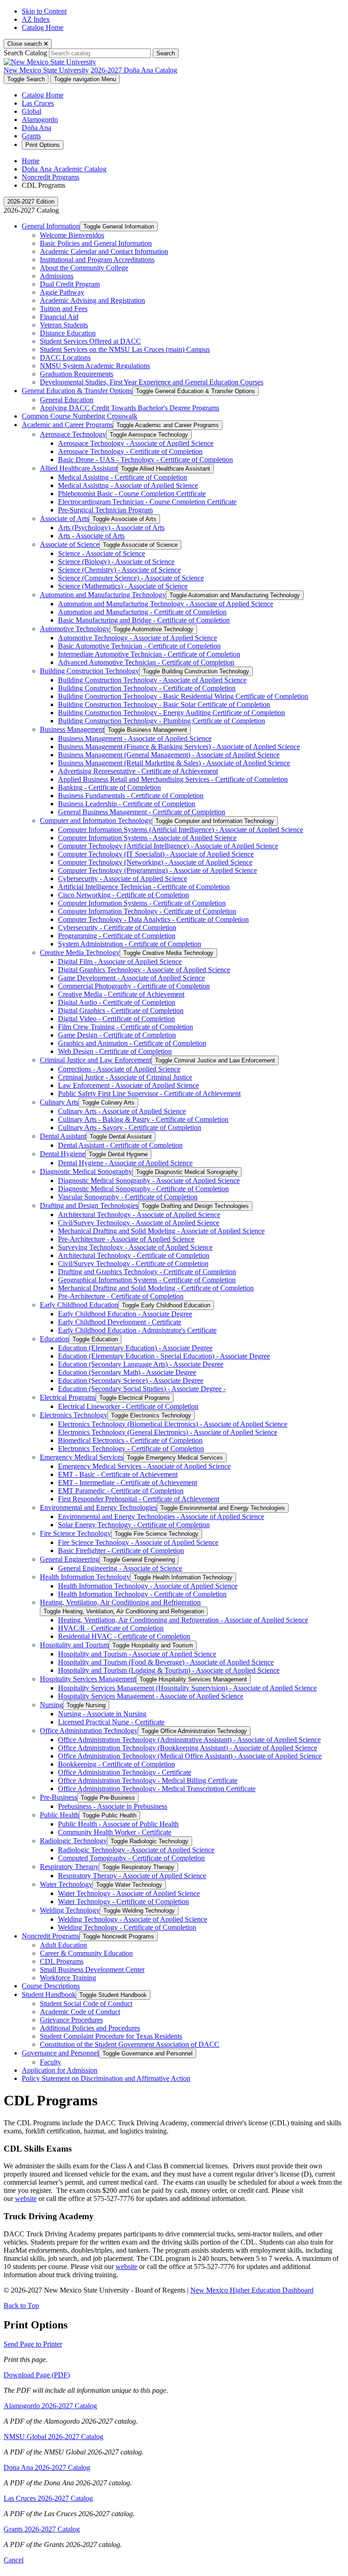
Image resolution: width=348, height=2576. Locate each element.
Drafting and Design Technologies (89, 1205)
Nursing (51, 1705)
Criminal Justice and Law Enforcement (96, 1060)
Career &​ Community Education (86, 1953)
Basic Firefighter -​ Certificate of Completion (121, 1551)
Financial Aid (59, 317)
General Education (67, 400)
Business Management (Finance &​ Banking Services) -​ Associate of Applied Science (179, 747)
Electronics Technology (74, 1415)
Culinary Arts (59, 1102)
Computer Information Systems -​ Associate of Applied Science (147, 838)
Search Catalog (25, 53)
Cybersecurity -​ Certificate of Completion (117, 928)
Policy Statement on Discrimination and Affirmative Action (106, 2078)
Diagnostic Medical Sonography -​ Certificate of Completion (143, 1189)
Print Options (43, 145)
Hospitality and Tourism (74, 1645)
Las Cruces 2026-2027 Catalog (48, 2498)
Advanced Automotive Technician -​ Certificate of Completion (146, 662)
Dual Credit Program (70, 284)
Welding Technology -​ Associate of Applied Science (133, 1919)
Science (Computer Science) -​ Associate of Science (131, 578)
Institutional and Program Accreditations (97, 260)
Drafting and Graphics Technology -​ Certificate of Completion (147, 1272)
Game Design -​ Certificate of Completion (117, 1035)
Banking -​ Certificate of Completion (109, 787)
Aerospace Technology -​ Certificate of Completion (130, 451)
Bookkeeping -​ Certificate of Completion (116, 1764)
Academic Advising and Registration (92, 300)
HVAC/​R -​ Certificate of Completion (111, 1628)
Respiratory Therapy (69, 1867)
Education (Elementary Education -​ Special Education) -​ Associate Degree (164, 1356)
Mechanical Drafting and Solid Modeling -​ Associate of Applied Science (161, 1231)
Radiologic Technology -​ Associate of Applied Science (136, 1850)
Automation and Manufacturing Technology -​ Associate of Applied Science (166, 604)
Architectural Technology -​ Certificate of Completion (134, 1255)
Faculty (51, 2062)
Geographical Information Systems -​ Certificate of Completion (147, 1280)
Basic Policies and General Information (96, 243)
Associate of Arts (64, 519)
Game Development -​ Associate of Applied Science (131, 978)
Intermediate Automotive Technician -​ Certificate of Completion (149, 654)
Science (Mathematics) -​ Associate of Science (123, 586)
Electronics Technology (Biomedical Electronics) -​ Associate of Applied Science (173, 1424)
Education (54, 1339)
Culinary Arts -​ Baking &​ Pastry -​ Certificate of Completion (143, 1119)
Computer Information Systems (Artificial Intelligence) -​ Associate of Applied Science (181, 830)
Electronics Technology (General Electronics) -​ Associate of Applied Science (168, 1432)
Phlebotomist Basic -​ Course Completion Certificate (132, 494)
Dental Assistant (63, 1136)
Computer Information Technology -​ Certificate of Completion (147, 911)
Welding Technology (70, 1910)
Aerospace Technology (73, 434)
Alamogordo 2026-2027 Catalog (50, 2406)
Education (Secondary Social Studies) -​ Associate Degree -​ (142, 1389)
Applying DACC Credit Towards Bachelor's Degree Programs (130, 408)
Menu (85, 79)
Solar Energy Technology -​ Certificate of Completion (134, 1525)
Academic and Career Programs (67, 425)
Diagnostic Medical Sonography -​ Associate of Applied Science (149, 1181)
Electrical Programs (68, 1397)
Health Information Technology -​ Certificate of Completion (142, 1594)
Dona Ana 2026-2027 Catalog (47, 2467)
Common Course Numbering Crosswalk (80, 416)
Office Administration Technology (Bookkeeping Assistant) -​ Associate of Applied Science (188, 1748)
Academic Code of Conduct (80, 2012)
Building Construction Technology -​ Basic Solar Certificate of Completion (164, 704)
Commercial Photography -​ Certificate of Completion (134, 986)
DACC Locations (65, 358)
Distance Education (68, 333)
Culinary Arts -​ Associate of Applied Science (122, 1111)
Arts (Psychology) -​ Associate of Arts (111, 528)
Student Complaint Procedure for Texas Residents (111, 2036)
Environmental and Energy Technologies (98, 1507)
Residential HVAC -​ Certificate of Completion (124, 1636)
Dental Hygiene (63, 1154)
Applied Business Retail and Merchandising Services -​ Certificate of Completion (173, 779)
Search (166, 53)
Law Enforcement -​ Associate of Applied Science (128, 1085)
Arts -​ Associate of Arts (91, 536)
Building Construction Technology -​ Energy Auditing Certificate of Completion (172, 713)
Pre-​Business (58, 1797)
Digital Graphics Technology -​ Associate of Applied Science (144, 970)
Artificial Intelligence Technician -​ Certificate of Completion (144, 887)
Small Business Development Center (92, 1970)
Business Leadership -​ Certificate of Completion (127, 804)
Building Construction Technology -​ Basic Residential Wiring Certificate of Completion (183, 696)
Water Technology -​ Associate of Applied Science (129, 1893)
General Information (51, 226)
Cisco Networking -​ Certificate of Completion (123, 895)
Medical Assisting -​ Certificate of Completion (123, 477)
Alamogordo (40, 119)
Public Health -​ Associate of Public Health (118, 1824)
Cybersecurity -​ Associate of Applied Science (123, 879)
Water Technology (66, 1884)
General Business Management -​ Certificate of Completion (142, 812)
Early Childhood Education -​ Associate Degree (125, 1314)
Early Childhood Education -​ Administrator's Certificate (137, 1330)
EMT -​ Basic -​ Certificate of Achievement (118, 1474)
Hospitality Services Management (88, 1679)
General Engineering (70, 1559)
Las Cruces (38, 103)
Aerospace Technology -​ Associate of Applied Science (136, 443)
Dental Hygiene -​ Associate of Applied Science (125, 1163)
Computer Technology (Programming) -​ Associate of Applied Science (157, 870)
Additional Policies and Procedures (90, 2028)
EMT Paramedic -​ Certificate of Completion (121, 1491)
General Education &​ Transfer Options (77, 391)
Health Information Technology (85, 1577)
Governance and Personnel (60, 2053)
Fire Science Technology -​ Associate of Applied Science (138, 1542)
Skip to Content (44, 11)
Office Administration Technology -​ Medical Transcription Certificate (157, 1789)
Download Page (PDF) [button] (37, 2375)
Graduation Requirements (77, 374)
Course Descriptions (51, 1986)
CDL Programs (62, 1961)
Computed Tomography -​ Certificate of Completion (131, 1858)
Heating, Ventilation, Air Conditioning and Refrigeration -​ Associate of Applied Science (183, 1620)
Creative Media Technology (80, 952)
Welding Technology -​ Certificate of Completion (127, 1927)
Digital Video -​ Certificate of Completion (116, 1019)
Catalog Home (43, 27)
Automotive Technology (75, 629)
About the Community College (84, 268)
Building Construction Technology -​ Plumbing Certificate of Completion (162, 721)
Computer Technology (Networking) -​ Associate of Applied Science (155, 862)
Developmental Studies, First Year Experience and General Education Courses (152, 382)
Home (31, 161)
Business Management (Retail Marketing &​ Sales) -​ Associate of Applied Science (174, 763)
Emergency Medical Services (82, 1457)
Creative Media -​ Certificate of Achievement (121, 994)
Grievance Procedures (71, 2020)
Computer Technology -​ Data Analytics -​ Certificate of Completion (153, 919)
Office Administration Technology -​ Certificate (125, 1772)
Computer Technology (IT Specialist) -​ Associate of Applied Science (156, 854)
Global (31, 111)
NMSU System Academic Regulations (95, 366)
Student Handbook (49, 1994)
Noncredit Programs (51, 177)
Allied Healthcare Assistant (79, 468)
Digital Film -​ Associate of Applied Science (120, 962)
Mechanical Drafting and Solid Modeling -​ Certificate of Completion (156, 1288)
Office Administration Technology (89, 1731)
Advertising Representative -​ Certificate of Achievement (138, 771)
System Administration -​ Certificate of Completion (130, 944)
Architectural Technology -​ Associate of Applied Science (139, 1215)
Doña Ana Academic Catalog (64, 169)
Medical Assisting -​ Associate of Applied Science (128, 485)
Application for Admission (60, 2070)
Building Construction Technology (89, 671)
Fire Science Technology (75, 1533)
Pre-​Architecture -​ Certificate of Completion (121, 1296)
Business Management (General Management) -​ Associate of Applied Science (169, 755)
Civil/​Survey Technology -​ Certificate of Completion (133, 1264)
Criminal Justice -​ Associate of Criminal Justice (125, 1077)
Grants (31, 136)
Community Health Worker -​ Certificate (115, 1832)
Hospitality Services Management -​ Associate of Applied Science (151, 1696)
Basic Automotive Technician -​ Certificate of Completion (139, 646)
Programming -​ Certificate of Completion (117, 936)
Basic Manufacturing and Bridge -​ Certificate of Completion (144, 620)
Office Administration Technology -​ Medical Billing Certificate (148, 1780)
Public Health (59, 1815)
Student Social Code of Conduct (86, 2004)
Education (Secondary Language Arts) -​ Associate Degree (141, 1364)
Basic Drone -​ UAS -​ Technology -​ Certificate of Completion (145, 460)
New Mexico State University (46, 70)
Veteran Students (64, 325)
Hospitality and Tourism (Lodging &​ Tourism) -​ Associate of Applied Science (169, 1670)
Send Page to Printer (33, 2344)
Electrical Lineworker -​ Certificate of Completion (128, 1406)
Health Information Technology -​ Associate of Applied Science (148, 1586)
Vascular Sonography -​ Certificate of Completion (128, 1197)
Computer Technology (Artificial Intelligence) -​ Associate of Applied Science (168, 846)
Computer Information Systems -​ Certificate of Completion (142, 903)
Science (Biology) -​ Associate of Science (116, 562)
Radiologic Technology (73, 1841)
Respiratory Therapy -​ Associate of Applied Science (132, 1876)
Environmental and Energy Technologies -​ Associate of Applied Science (161, 1517)
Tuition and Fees (64, 309)
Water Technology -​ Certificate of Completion (123, 1902)
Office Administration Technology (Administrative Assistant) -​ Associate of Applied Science (189, 1740)
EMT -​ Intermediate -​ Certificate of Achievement (128, 1483)
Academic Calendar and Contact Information (104, 251)
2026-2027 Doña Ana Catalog (134, 70)
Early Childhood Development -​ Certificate (120, 1322)
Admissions (57, 276)
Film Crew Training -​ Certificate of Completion (126, 1027)
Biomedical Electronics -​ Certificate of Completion (130, 1440)
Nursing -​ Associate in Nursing (102, 1714)
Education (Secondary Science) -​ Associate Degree (131, 1381)
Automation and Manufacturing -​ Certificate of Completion (142, 612)
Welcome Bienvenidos (72, 235)
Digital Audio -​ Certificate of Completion (117, 1002)
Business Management (72, 729)
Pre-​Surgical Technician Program (105, 510)
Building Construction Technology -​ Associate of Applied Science (152, 680)
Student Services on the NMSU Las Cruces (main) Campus (125, 349)
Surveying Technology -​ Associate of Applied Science (135, 1247)
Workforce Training (68, 1978)
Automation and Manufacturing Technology (103, 595)
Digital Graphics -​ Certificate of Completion (121, 1010)
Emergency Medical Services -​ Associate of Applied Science (144, 1466)
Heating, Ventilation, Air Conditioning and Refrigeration (120, 1602)
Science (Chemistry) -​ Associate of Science (119, 570)
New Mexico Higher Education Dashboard (252, 2290)
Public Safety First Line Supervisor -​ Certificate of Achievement (149, 1093)
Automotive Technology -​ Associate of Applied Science (138, 638)
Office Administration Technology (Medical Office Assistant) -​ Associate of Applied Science (190, 1756)
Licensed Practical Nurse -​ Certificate (111, 1722)
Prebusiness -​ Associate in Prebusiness (113, 1806)
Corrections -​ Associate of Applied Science (119, 1069)
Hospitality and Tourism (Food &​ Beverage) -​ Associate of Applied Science (166, 1662)
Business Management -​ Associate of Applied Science (135, 738)
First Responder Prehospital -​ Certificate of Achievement (139, 1499)
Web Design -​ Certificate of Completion (115, 1051)
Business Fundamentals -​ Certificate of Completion (131, 796)
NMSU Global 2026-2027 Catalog (53, 2437)
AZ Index (36, 19)
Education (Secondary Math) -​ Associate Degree (127, 1372)
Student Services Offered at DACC (90, 341)
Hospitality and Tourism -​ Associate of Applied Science (137, 1654)
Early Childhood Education (79, 1305)
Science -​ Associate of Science (101, 553)
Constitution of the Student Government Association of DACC (130, 2044)
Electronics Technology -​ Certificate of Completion (131, 1449)
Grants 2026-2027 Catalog (42, 2529)
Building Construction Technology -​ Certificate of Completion (147, 688)
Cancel (14, 2560)
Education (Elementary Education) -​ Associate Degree (135, 1348)
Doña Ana (36, 128)
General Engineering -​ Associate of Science (120, 1568)
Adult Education (63, 1945)
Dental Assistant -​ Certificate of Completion (120, 1145)
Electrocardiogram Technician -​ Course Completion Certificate (147, 502)
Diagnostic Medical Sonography (86, 1171)
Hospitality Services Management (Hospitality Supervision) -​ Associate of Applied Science (187, 1688)
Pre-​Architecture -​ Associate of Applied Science (126, 1239)
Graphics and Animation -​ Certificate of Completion (132, 1043)
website (26, 2199)
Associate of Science (70, 544)
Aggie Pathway (62, 292)
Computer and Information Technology (96, 821)
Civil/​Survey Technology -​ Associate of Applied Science (139, 1223)
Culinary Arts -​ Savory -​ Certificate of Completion (130, 1127)
